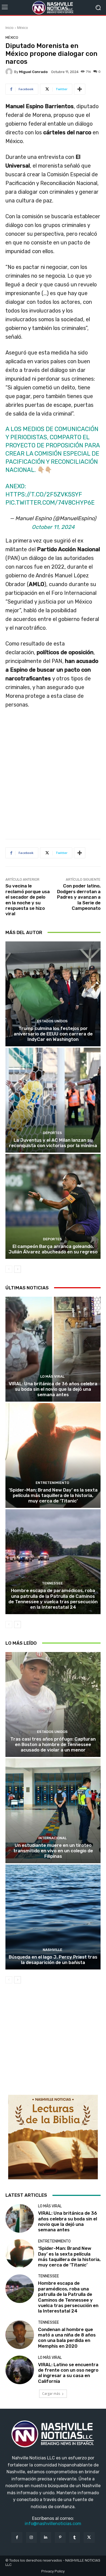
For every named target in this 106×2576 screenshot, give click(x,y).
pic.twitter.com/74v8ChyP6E (50, 503)
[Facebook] (17, 2537)
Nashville (52, 1950)
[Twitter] (89, 2537)
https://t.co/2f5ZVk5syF (44, 494)
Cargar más (51, 2394)
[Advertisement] (53, 776)
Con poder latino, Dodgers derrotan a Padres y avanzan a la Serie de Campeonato (79, 897)
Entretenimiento (52, 1483)
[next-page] (18, 1269)
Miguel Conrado (33, 72)
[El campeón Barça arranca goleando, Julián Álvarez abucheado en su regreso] (53, 1206)
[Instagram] (31, 2537)
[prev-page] (9, 1269)
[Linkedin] (46, 2537)
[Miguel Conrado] (10, 72)
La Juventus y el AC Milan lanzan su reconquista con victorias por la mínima (53, 1143)
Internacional (52, 1838)
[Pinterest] (60, 2537)
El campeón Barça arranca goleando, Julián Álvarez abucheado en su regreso (53, 1249)
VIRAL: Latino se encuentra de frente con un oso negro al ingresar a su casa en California (68, 2373)
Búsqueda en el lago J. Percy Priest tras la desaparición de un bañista (53, 1960)
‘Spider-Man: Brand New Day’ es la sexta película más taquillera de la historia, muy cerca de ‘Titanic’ (53, 1495)
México (23, 28)
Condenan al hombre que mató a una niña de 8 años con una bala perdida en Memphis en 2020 (67, 2338)
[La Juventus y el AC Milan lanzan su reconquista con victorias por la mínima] (53, 1100)
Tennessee (52, 1583)
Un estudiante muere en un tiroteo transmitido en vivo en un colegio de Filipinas (53, 1851)
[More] (80, 89)
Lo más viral (52, 1376)
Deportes (52, 1133)
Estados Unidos (52, 1021)
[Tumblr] (75, 2537)
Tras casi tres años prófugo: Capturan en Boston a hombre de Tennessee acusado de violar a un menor (53, 1745)
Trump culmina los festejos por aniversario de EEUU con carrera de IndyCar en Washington (53, 1034)
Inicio (10, 28)
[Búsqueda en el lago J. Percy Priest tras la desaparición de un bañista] (53, 1917)
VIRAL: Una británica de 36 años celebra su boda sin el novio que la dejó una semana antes (53, 1389)
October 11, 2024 (53, 527)
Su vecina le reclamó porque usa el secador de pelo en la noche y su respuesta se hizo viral (28, 900)
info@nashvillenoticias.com (53, 2524)
